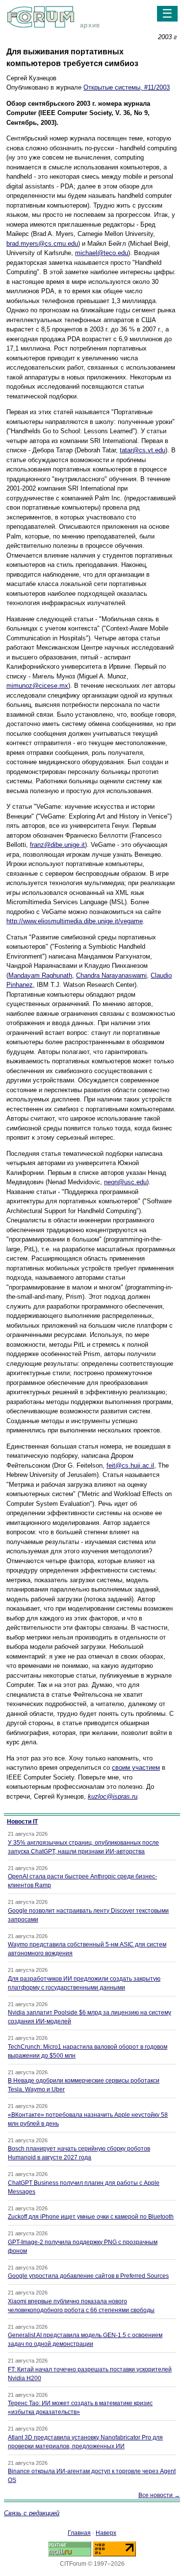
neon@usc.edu (125, 1182)
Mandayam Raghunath (40, 975)
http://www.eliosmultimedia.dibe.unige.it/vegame (75, 921)
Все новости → (159, 2495)
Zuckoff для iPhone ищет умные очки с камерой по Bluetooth (91, 2217)
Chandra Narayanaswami (111, 975)
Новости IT (22, 1822)
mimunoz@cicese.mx (37, 686)
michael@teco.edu (102, 253)
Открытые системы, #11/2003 (127, 87)
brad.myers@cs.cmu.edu (42, 244)
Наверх (106, 2533)
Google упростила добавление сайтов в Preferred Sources (88, 2276)
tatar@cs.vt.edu (143, 450)
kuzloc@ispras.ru (113, 1796)
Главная (79, 2533)
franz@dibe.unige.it (57, 845)
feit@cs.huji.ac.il (130, 1465)
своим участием (136, 1768)
